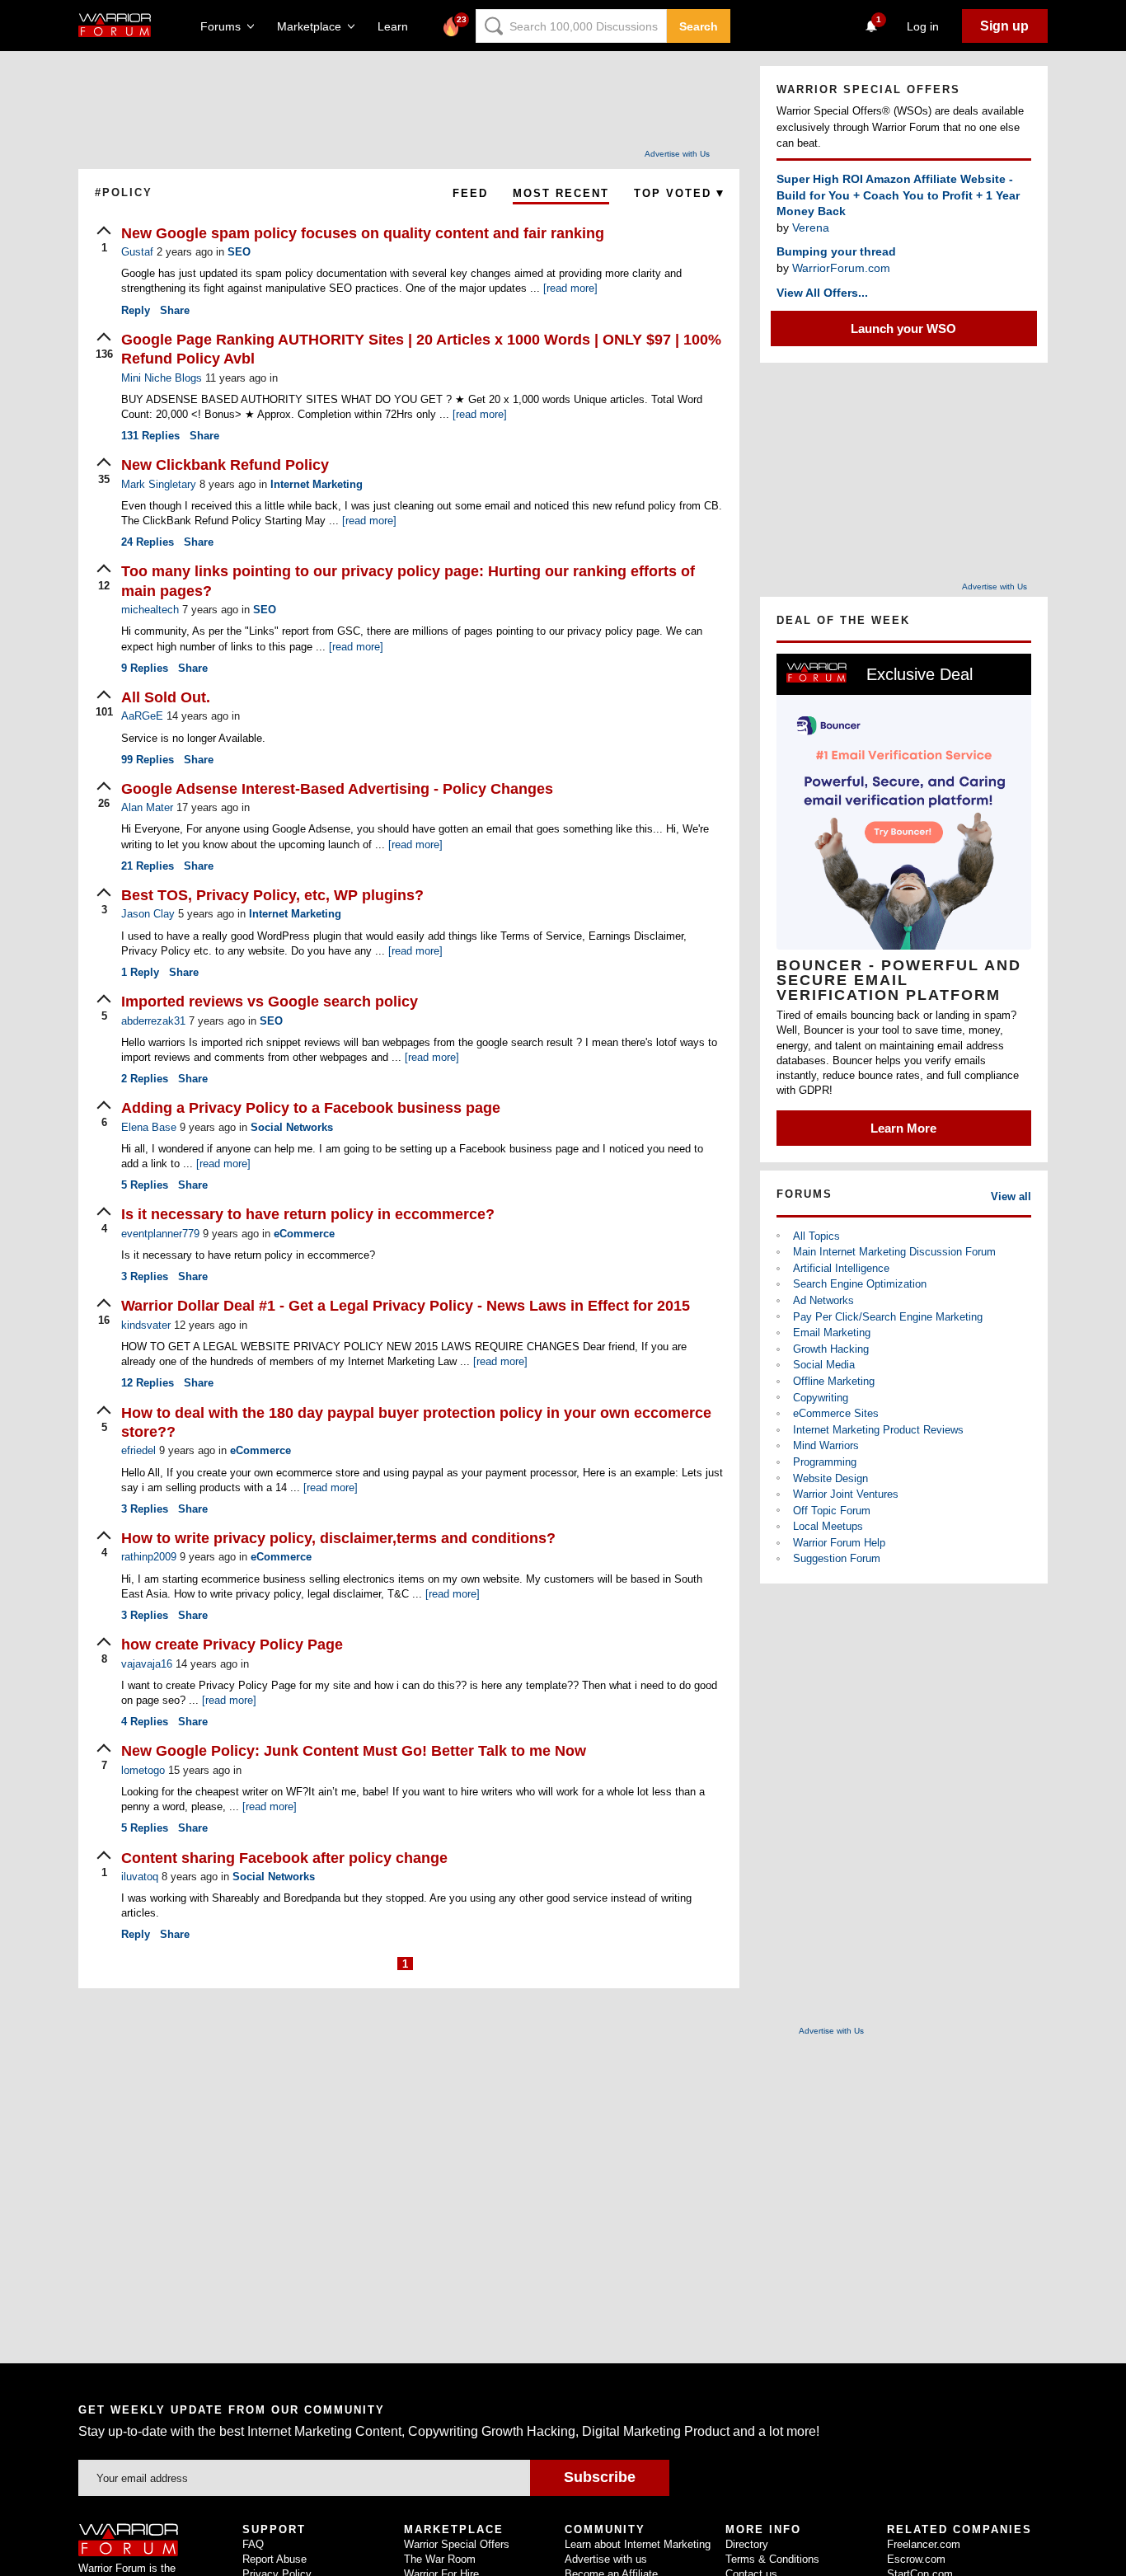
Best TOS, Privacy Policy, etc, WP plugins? (272, 895)
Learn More (903, 1128)
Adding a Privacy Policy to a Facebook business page (311, 1108)
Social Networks (292, 1127)
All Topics (816, 1236)
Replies (150, 436)
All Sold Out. (166, 697)
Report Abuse (274, 2559)
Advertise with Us (677, 154)
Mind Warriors (826, 1445)
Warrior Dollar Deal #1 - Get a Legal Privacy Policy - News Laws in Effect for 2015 (406, 1306)
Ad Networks (823, 1300)
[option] (904, 900)
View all (1011, 1197)
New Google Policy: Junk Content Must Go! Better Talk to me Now (354, 1751)
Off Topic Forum (832, 1511)
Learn (398, 26)
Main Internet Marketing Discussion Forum (894, 1252)
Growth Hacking (831, 1349)
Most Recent (561, 193)
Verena (811, 228)
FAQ (253, 2544)
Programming (825, 1462)
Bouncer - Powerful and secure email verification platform (899, 980)
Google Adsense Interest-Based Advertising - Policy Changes (337, 789)
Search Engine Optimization (860, 1284)
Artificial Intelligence (841, 1268)
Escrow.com (916, 2559)
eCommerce (304, 1234)
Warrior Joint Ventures (846, 1494)
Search (699, 26)
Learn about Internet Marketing (638, 2544)
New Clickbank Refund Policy (225, 465)
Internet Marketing (317, 484)
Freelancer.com (924, 2544)
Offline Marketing (834, 1381)
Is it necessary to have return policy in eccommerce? (308, 1214)
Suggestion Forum (837, 1558)
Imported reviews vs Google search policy (270, 1002)
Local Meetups (828, 1526)
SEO (239, 252)
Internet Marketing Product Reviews (878, 1430)
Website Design (830, 1478)
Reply (136, 310)
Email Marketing (832, 1333)
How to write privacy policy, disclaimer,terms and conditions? (338, 1538)
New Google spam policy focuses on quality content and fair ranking (363, 233)
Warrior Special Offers (457, 2544)
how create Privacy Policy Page (232, 1645)
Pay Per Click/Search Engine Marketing (888, 1317)
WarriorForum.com (841, 268)
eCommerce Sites (836, 1413)
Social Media (824, 1365)
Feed (470, 193)
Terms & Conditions (772, 2559)
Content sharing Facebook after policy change (284, 1858)
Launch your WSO (903, 328)
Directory (747, 2544)
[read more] (570, 288)
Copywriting (821, 1398)
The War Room (440, 2559)
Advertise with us (606, 2559)
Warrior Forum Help (839, 1543)
